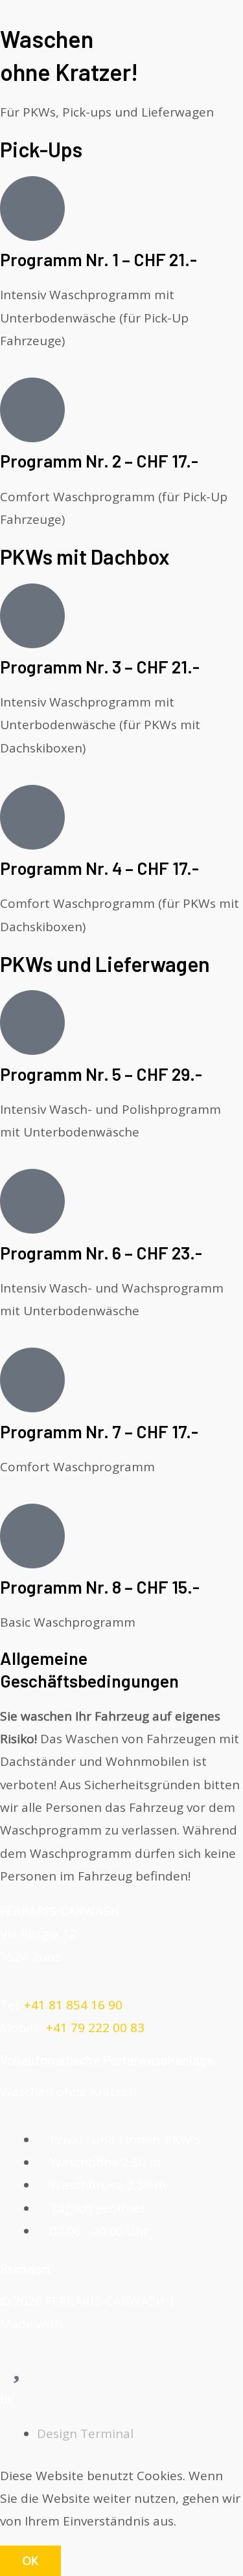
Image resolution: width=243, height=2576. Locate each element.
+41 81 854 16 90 (73, 2005)
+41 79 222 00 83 (95, 2028)
